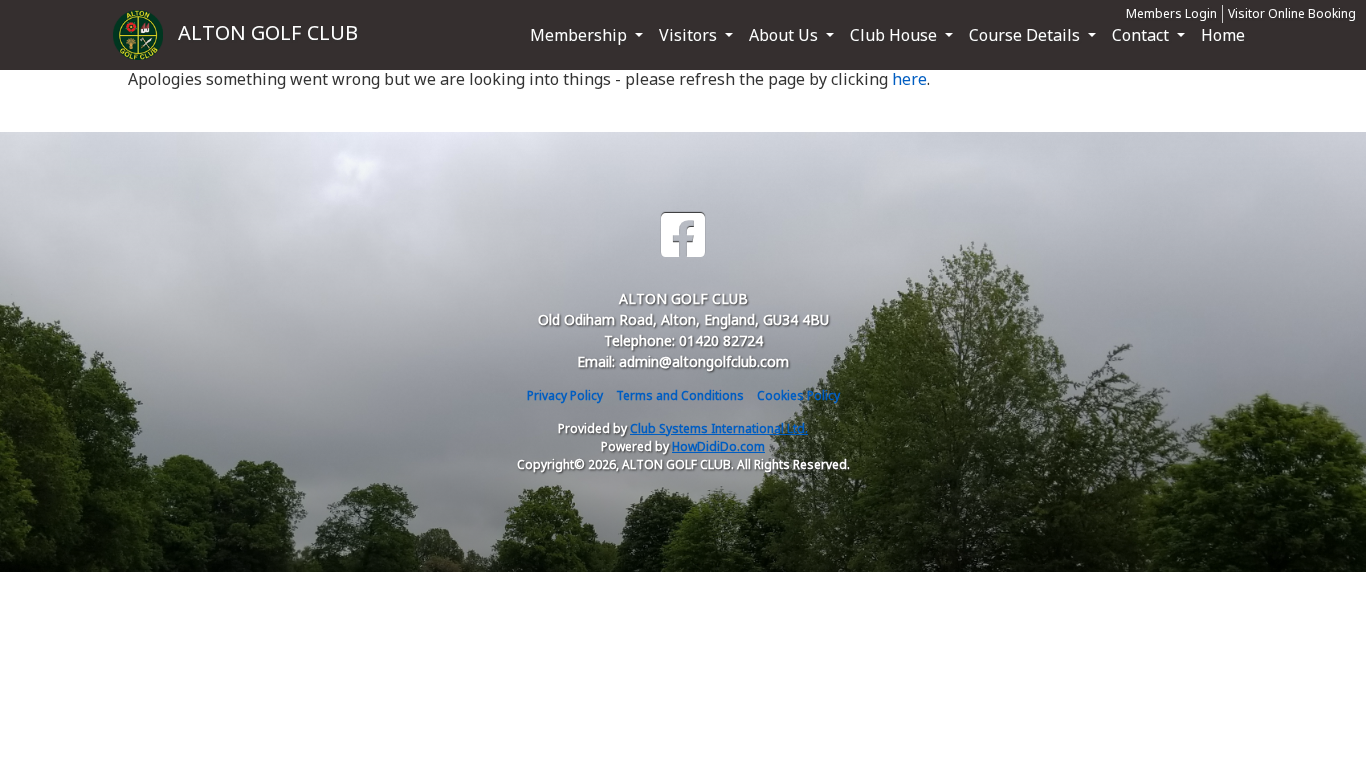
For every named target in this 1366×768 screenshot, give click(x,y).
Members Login (1171, 13)
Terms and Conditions (680, 395)
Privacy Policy (565, 395)
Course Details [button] (1026, 35)
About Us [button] (785, 35)
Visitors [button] (690, 35)
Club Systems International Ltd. (719, 428)
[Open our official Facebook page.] (683, 235)
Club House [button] (895, 35)
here (909, 79)
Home (1223, 35)
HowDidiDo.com (718, 446)
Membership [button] (580, 35)
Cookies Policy (798, 395)
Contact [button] (1142, 35)
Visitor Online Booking (1292, 13)
